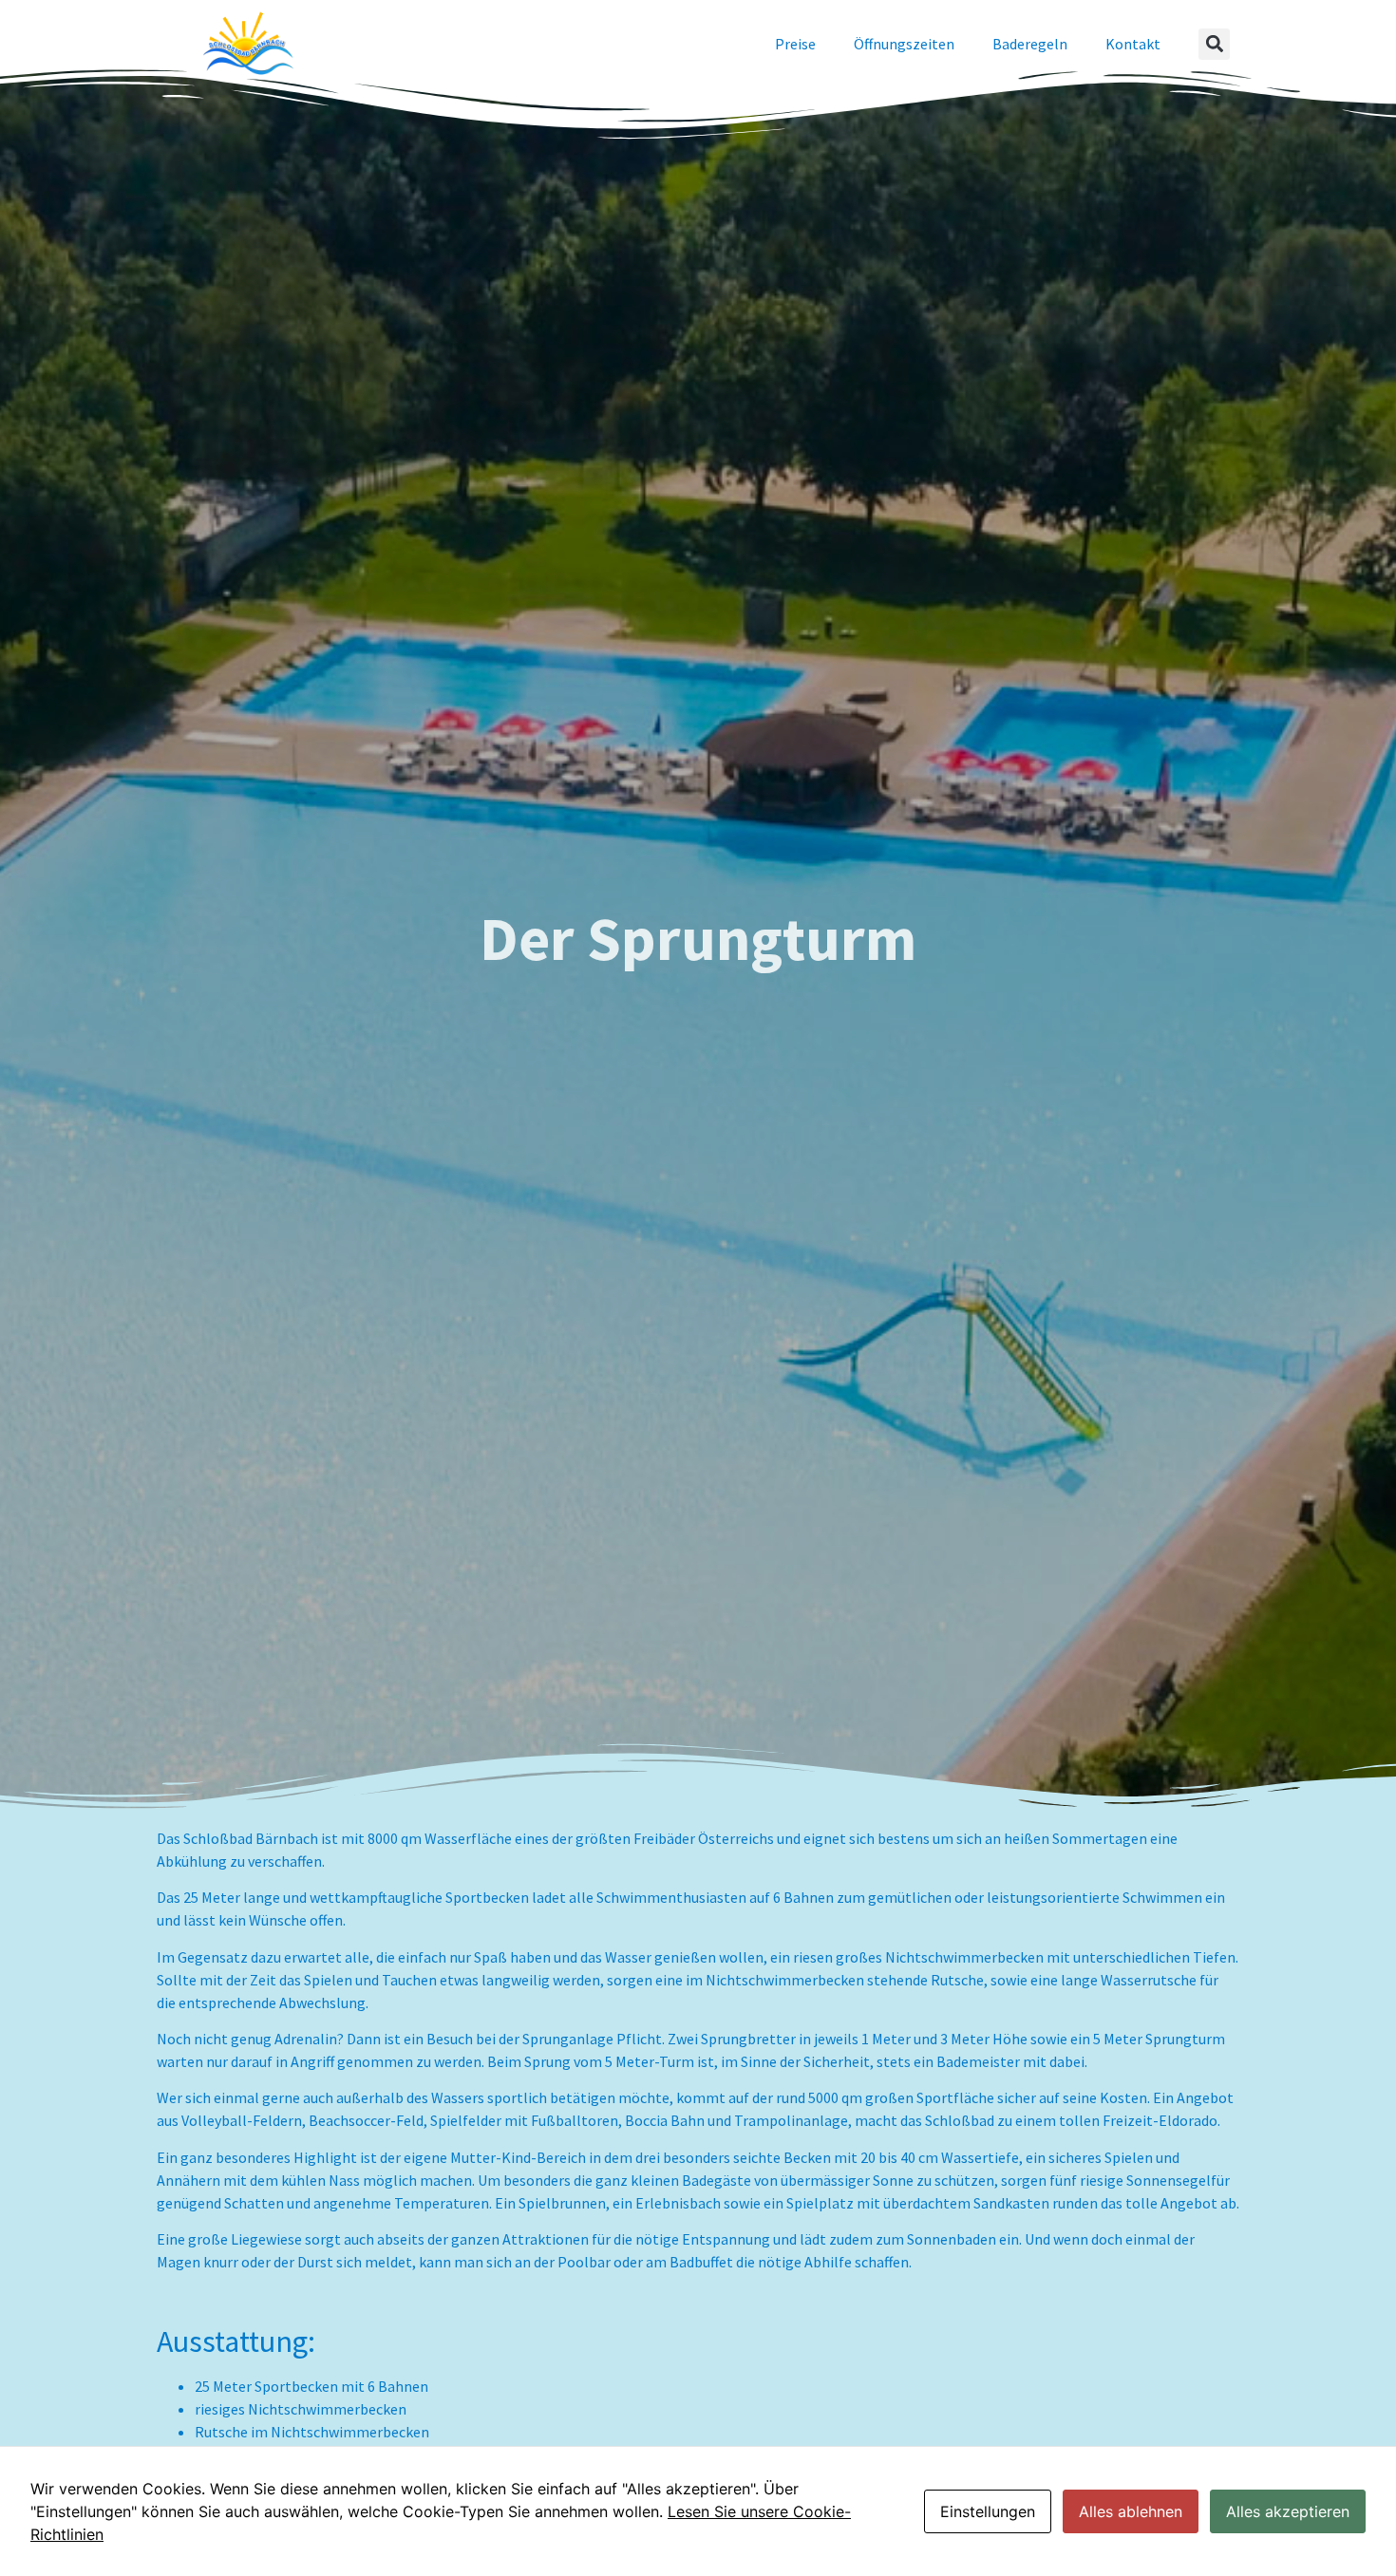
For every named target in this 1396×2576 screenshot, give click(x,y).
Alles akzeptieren (1288, 2511)
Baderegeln (1030, 44)
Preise (795, 44)
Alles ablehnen (1131, 2511)
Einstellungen (988, 2511)
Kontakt (1133, 44)
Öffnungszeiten (904, 44)
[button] (1214, 44)
